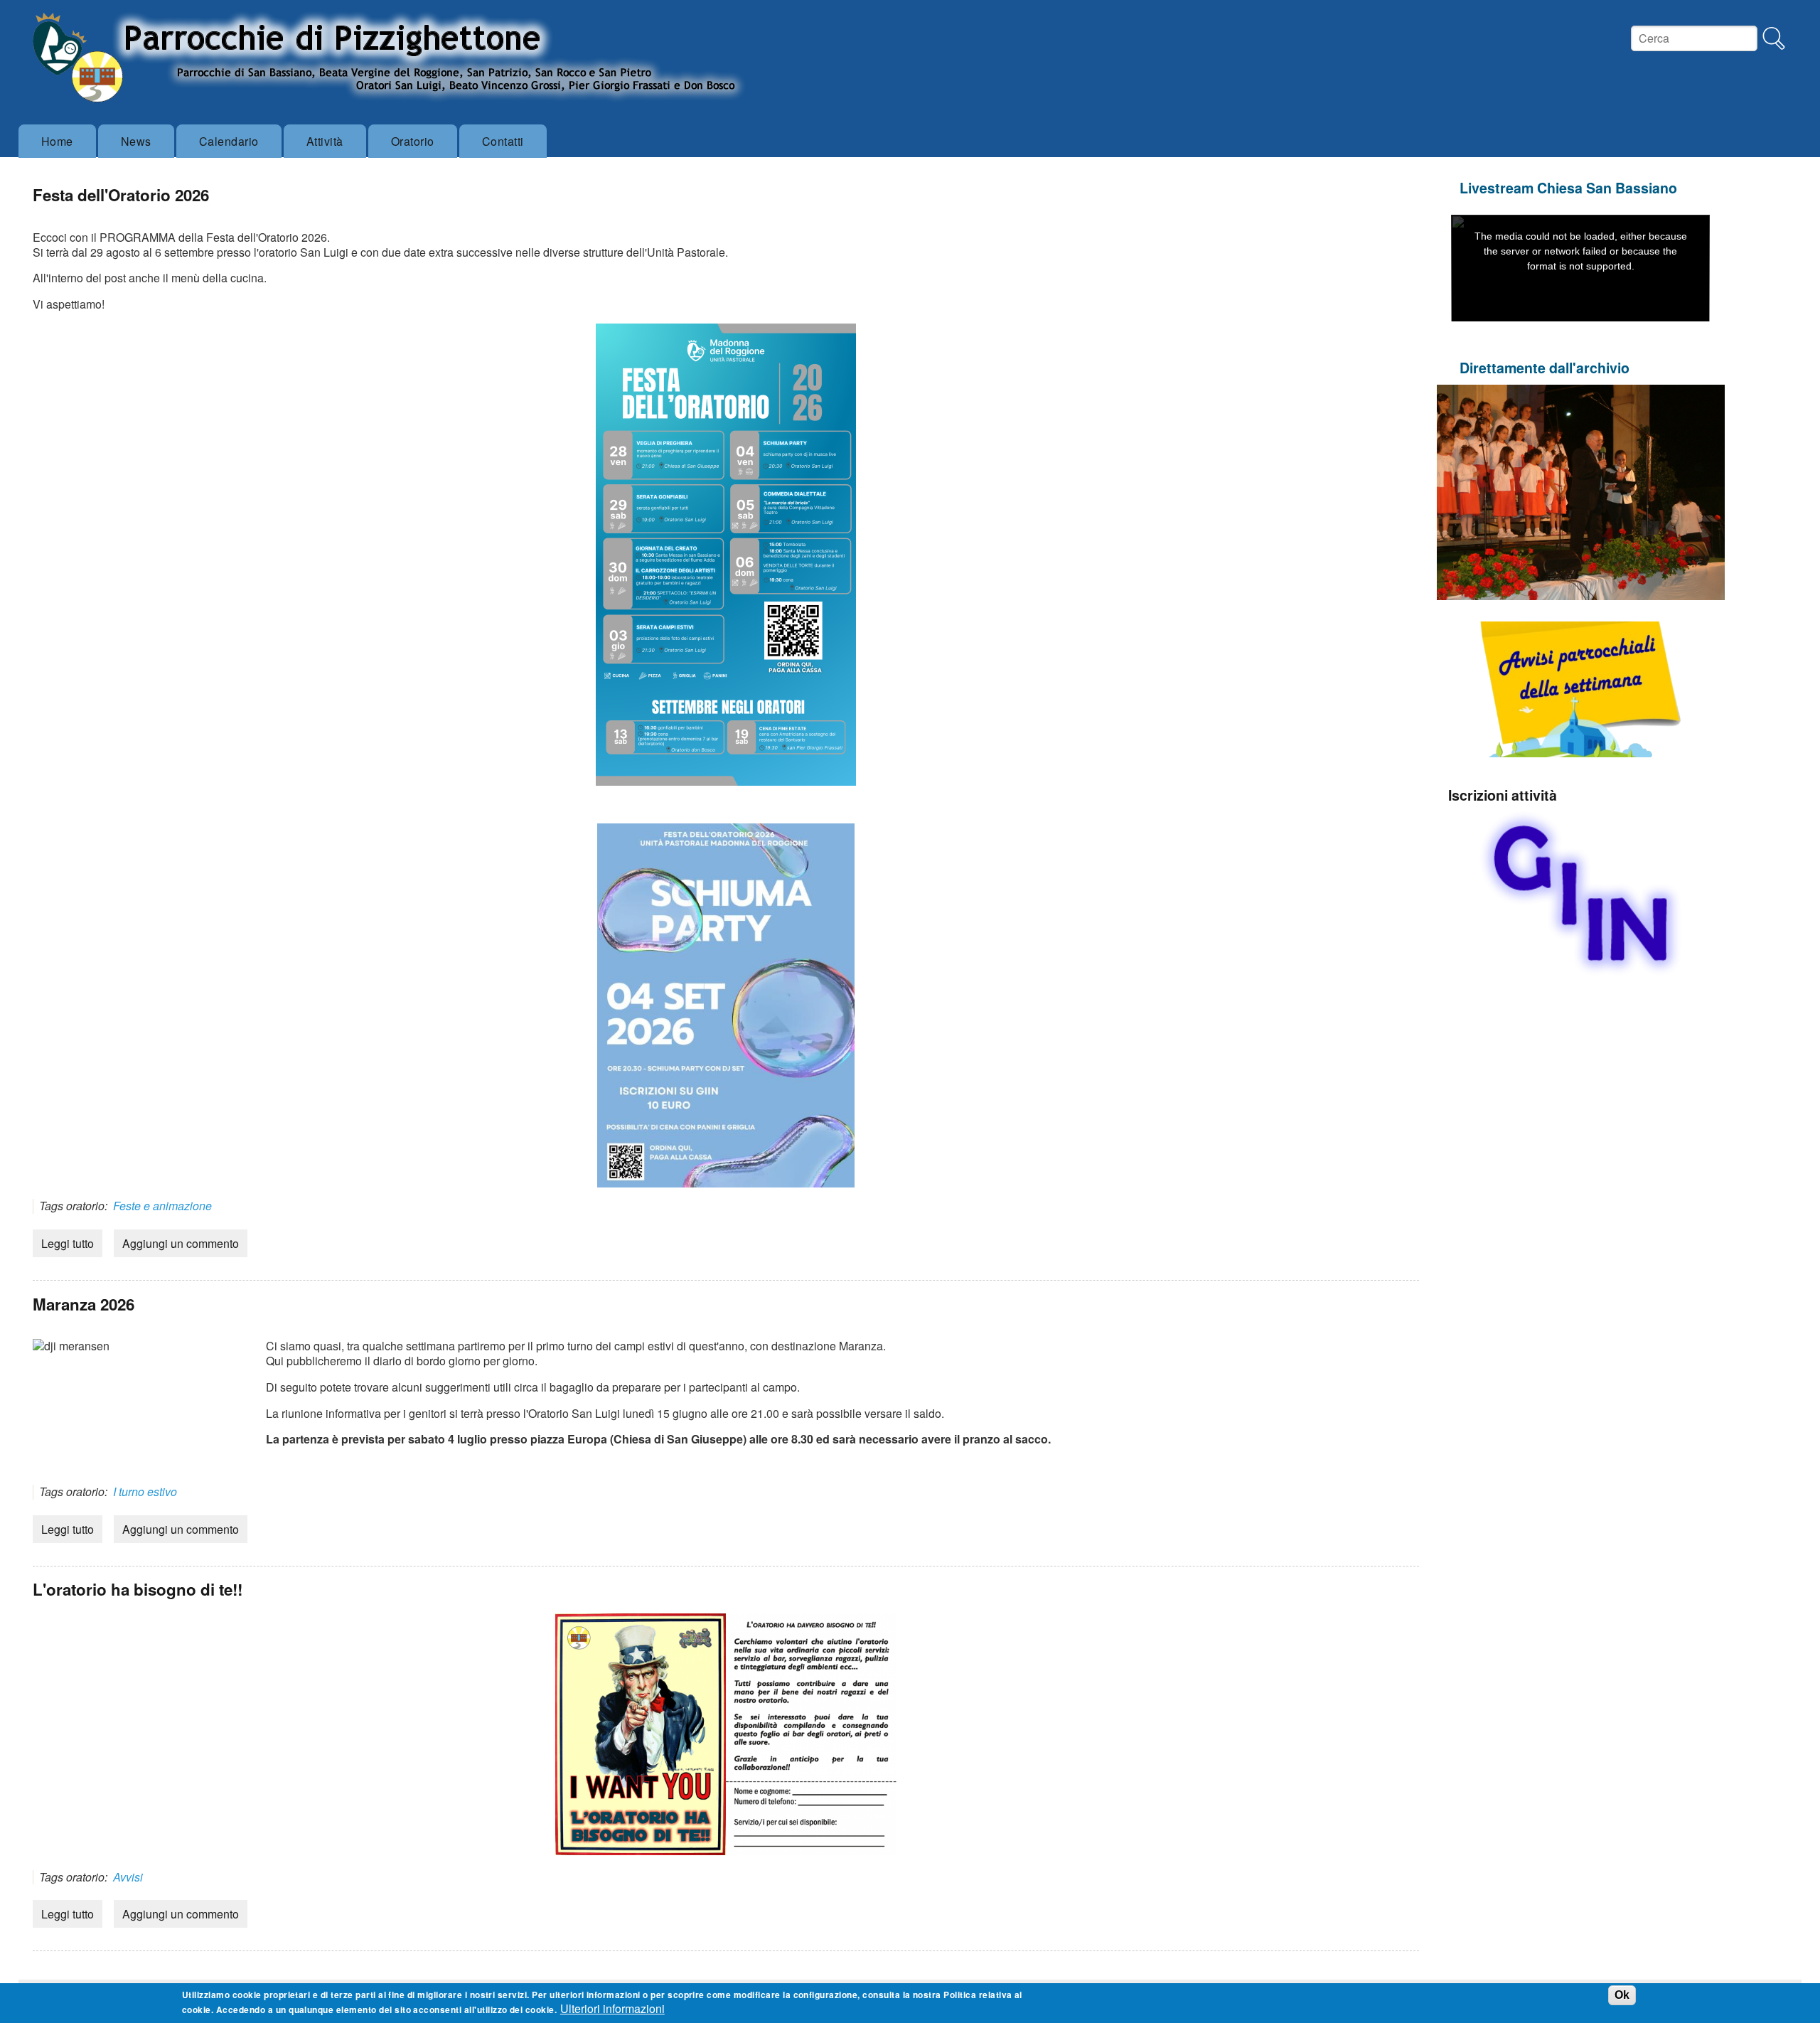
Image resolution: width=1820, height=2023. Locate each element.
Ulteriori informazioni (612, 2009)
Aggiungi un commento (181, 1243)
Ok (1622, 1996)
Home (57, 141)
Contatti (503, 141)
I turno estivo (145, 1491)
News (136, 141)
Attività (325, 141)
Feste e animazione (162, 1206)
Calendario (229, 141)
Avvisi (128, 1877)
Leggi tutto (68, 1243)
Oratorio (413, 141)
